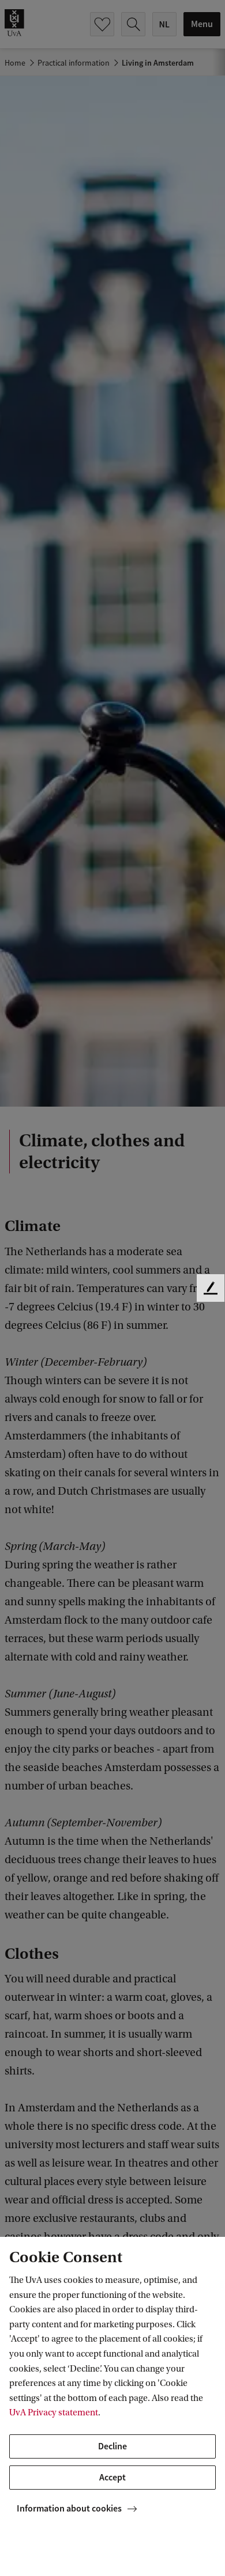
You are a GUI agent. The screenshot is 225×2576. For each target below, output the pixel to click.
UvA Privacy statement (54, 2412)
